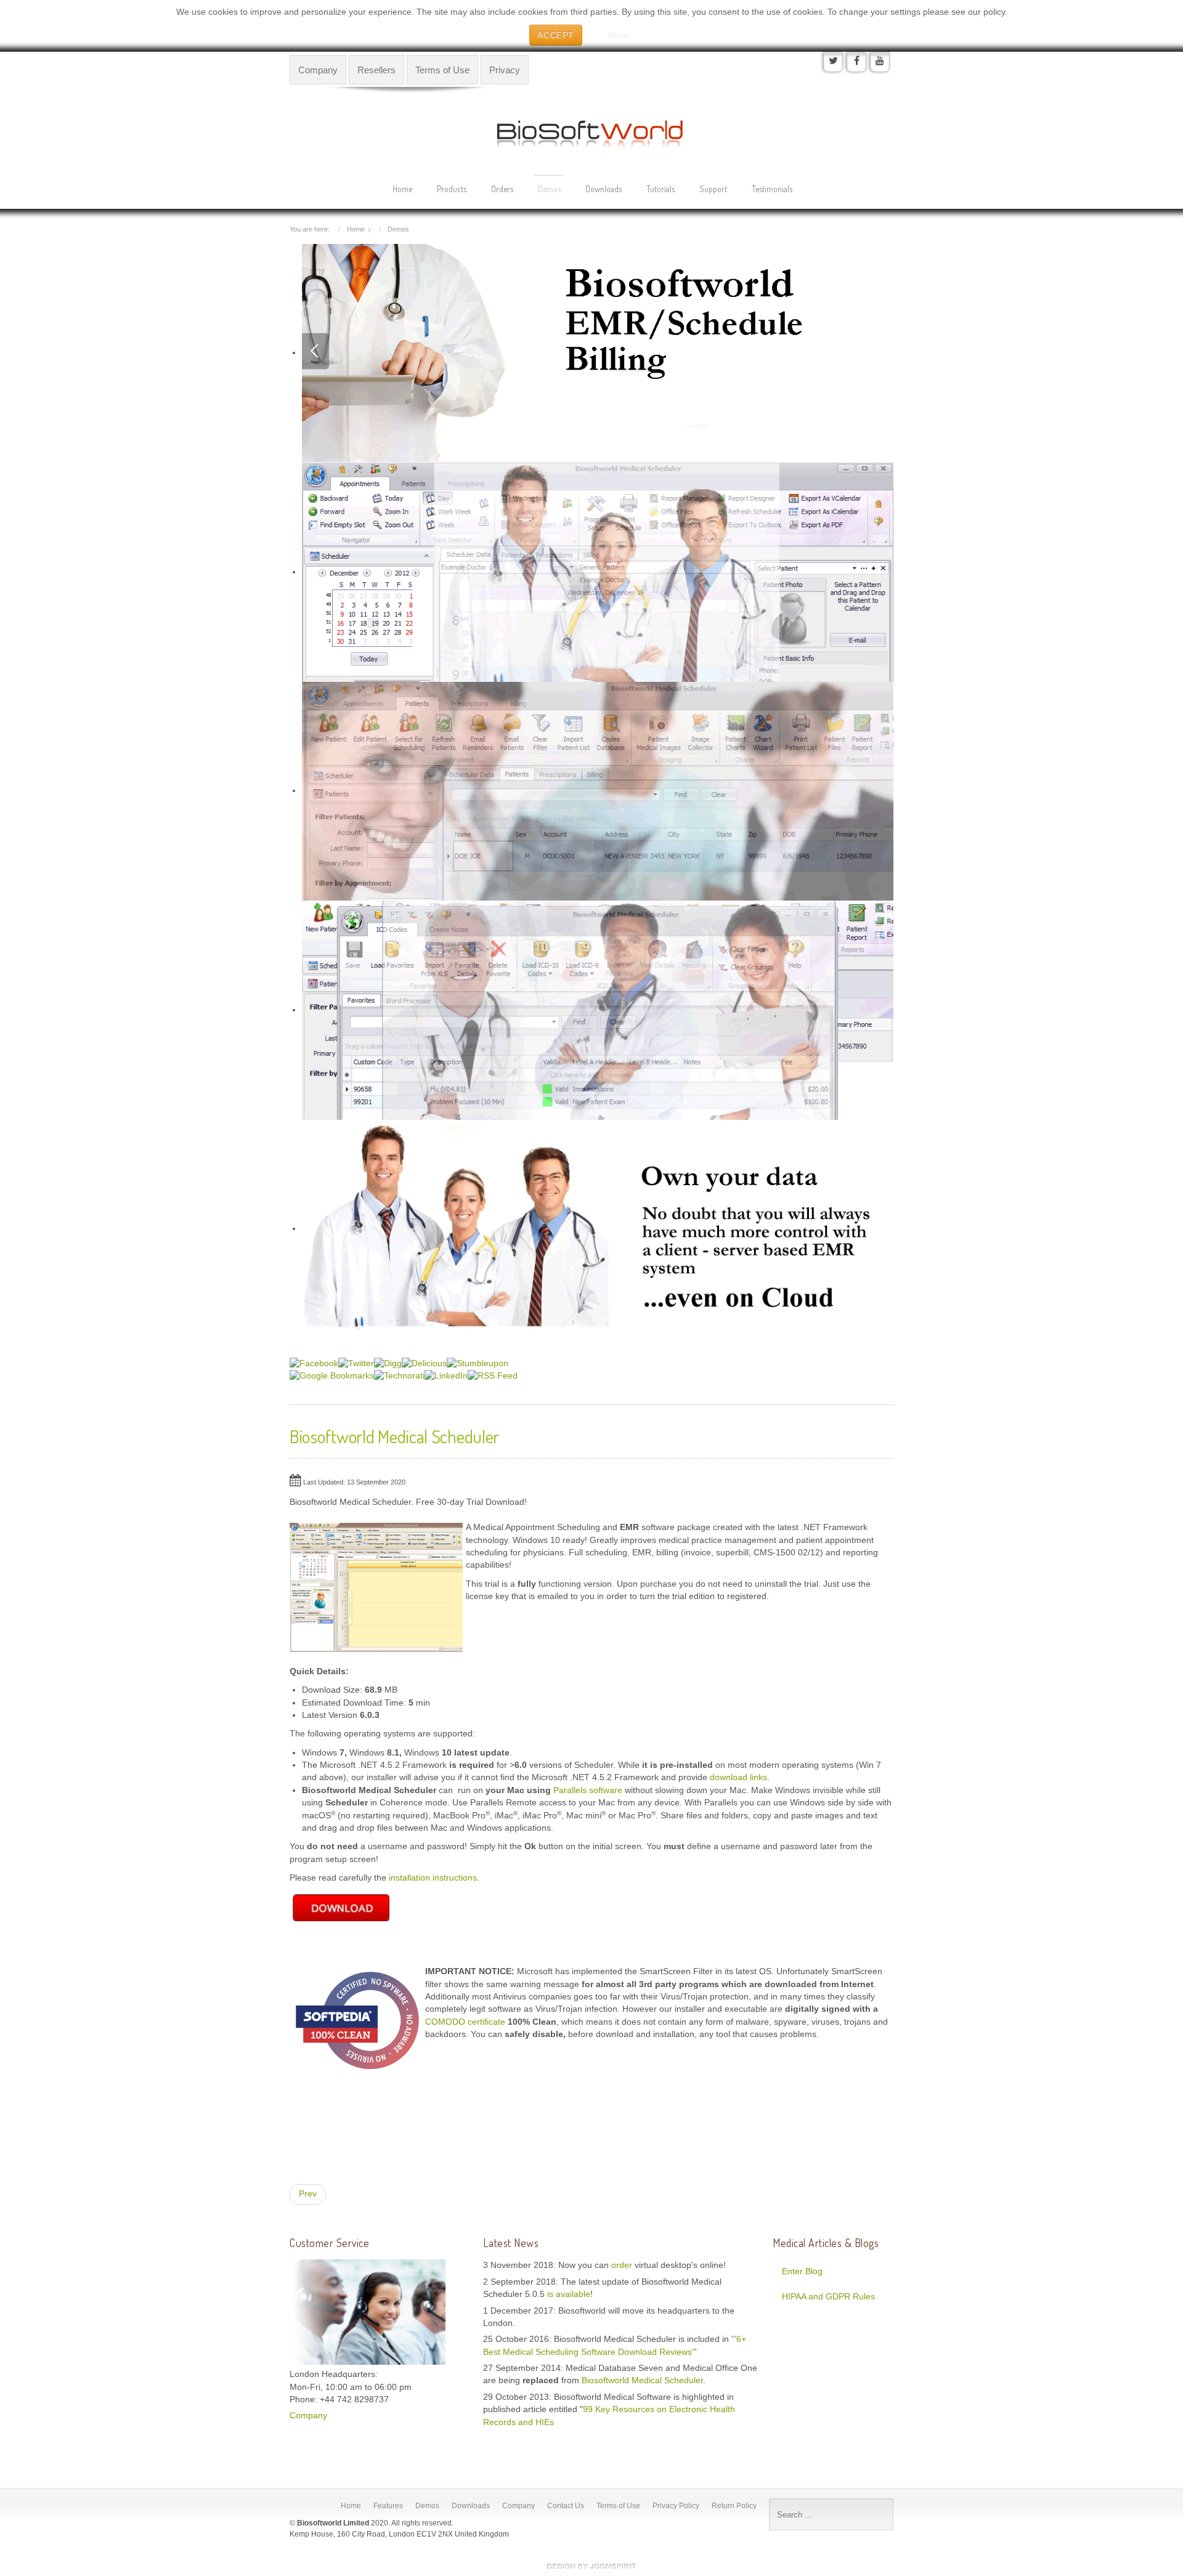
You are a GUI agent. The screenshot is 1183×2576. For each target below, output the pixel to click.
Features (388, 2506)
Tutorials (661, 189)
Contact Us (566, 2506)
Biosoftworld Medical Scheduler (642, 2380)
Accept (556, 35)
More (619, 35)
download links (738, 1777)
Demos (549, 189)
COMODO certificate (465, 2022)
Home (402, 189)
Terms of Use (442, 70)
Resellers (376, 70)
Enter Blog (802, 2271)
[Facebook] (856, 62)
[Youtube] (880, 62)
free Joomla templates (591, 2566)
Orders (502, 189)
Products (452, 189)
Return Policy (734, 2506)
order (623, 2265)
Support (713, 189)
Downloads (604, 189)
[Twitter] (833, 62)
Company (318, 70)
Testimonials (772, 189)
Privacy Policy (676, 2506)
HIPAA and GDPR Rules (828, 2297)
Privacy (505, 70)
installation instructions (433, 1878)
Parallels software (588, 1790)
